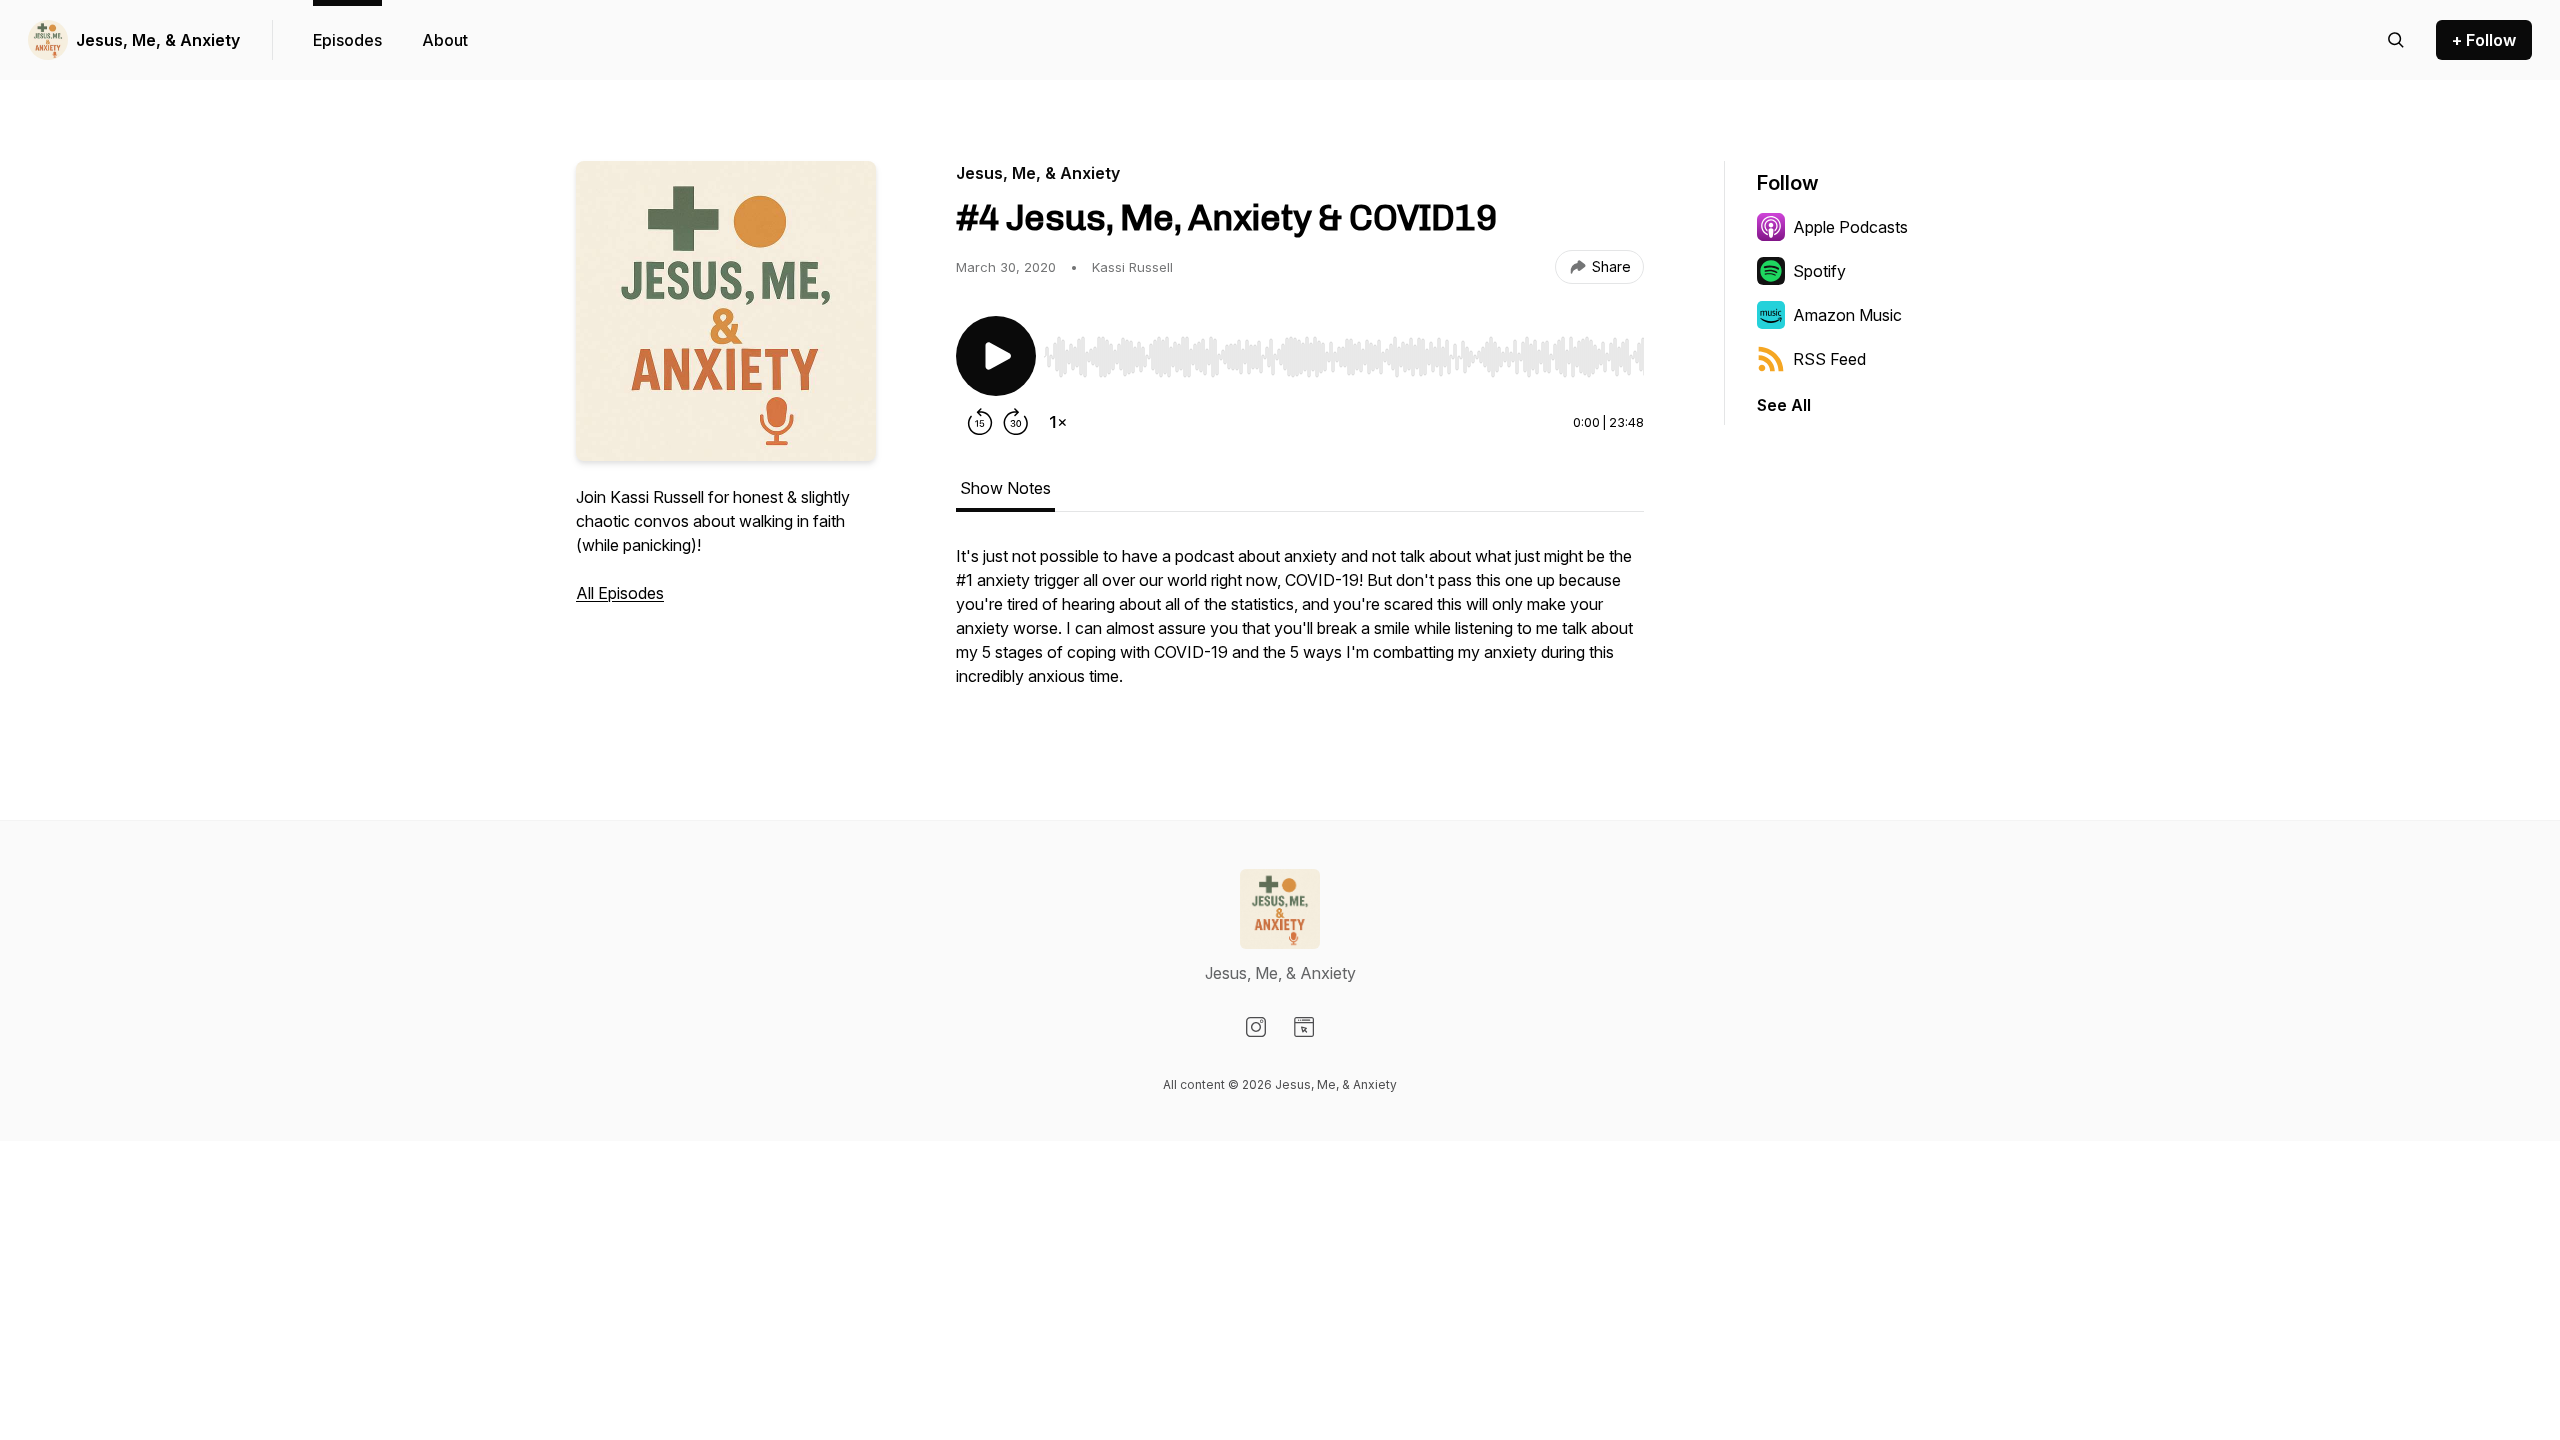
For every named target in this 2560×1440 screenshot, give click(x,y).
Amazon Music (1847, 315)
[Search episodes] (2396, 40)
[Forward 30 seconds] (1016, 422)
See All (1784, 405)
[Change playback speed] (1058, 422)
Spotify (1819, 271)
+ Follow (2484, 40)
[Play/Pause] (996, 356)
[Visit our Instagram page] (1256, 1027)
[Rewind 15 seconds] (980, 422)
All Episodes (620, 593)
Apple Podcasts (1850, 227)
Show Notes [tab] (1005, 488)
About (445, 40)
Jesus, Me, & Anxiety (158, 40)
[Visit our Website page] (1304, 1027)
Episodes (347, 40)
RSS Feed (1829, 359)
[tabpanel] (1300, 626)
